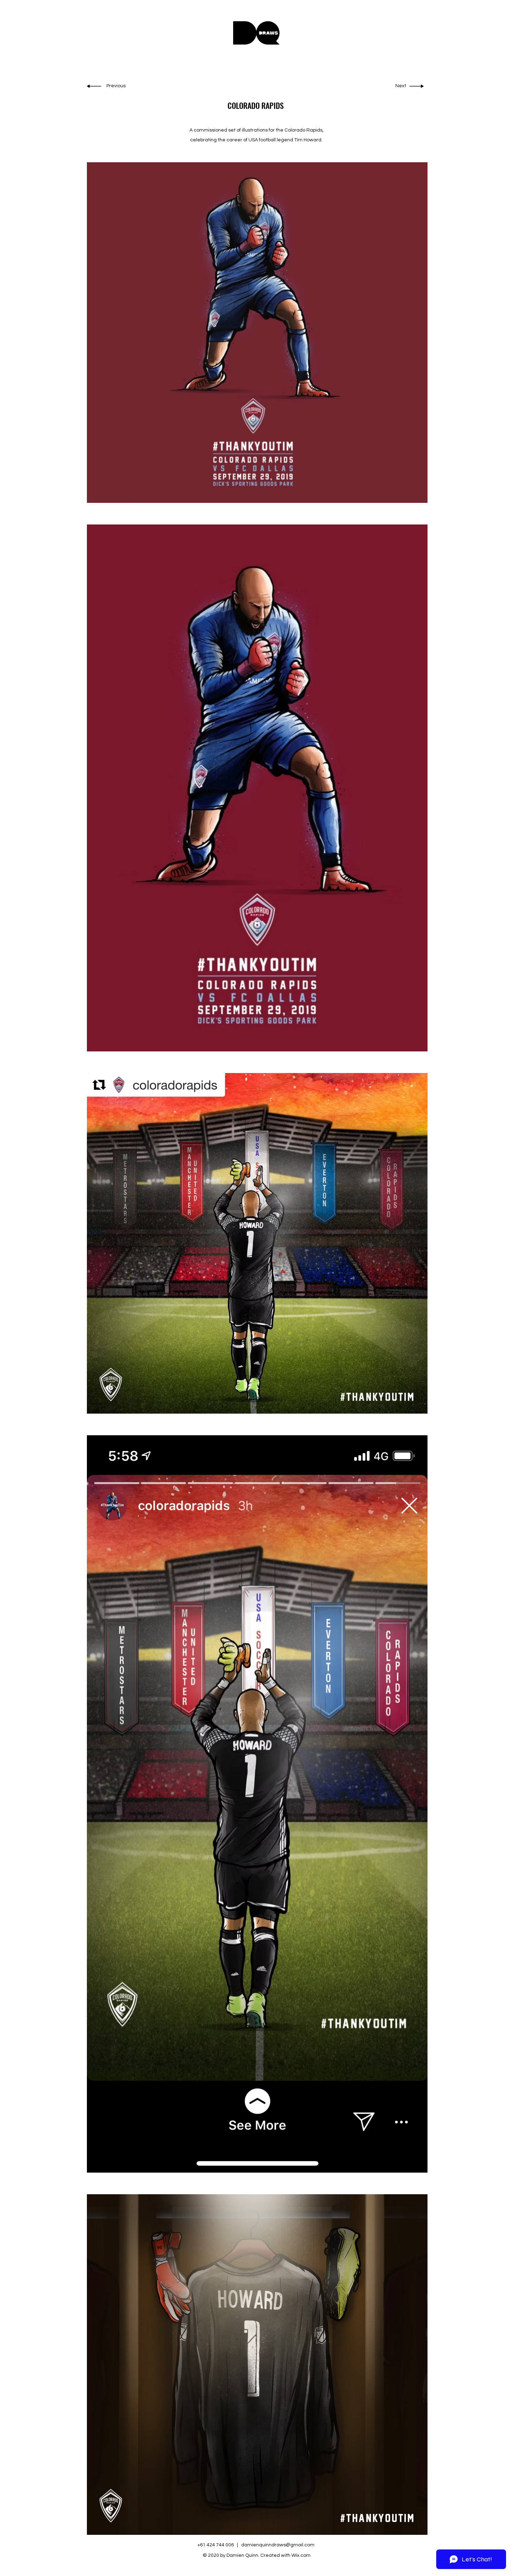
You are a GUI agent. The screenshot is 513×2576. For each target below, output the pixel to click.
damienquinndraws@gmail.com (278, 2545)
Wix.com (301, 2555)
